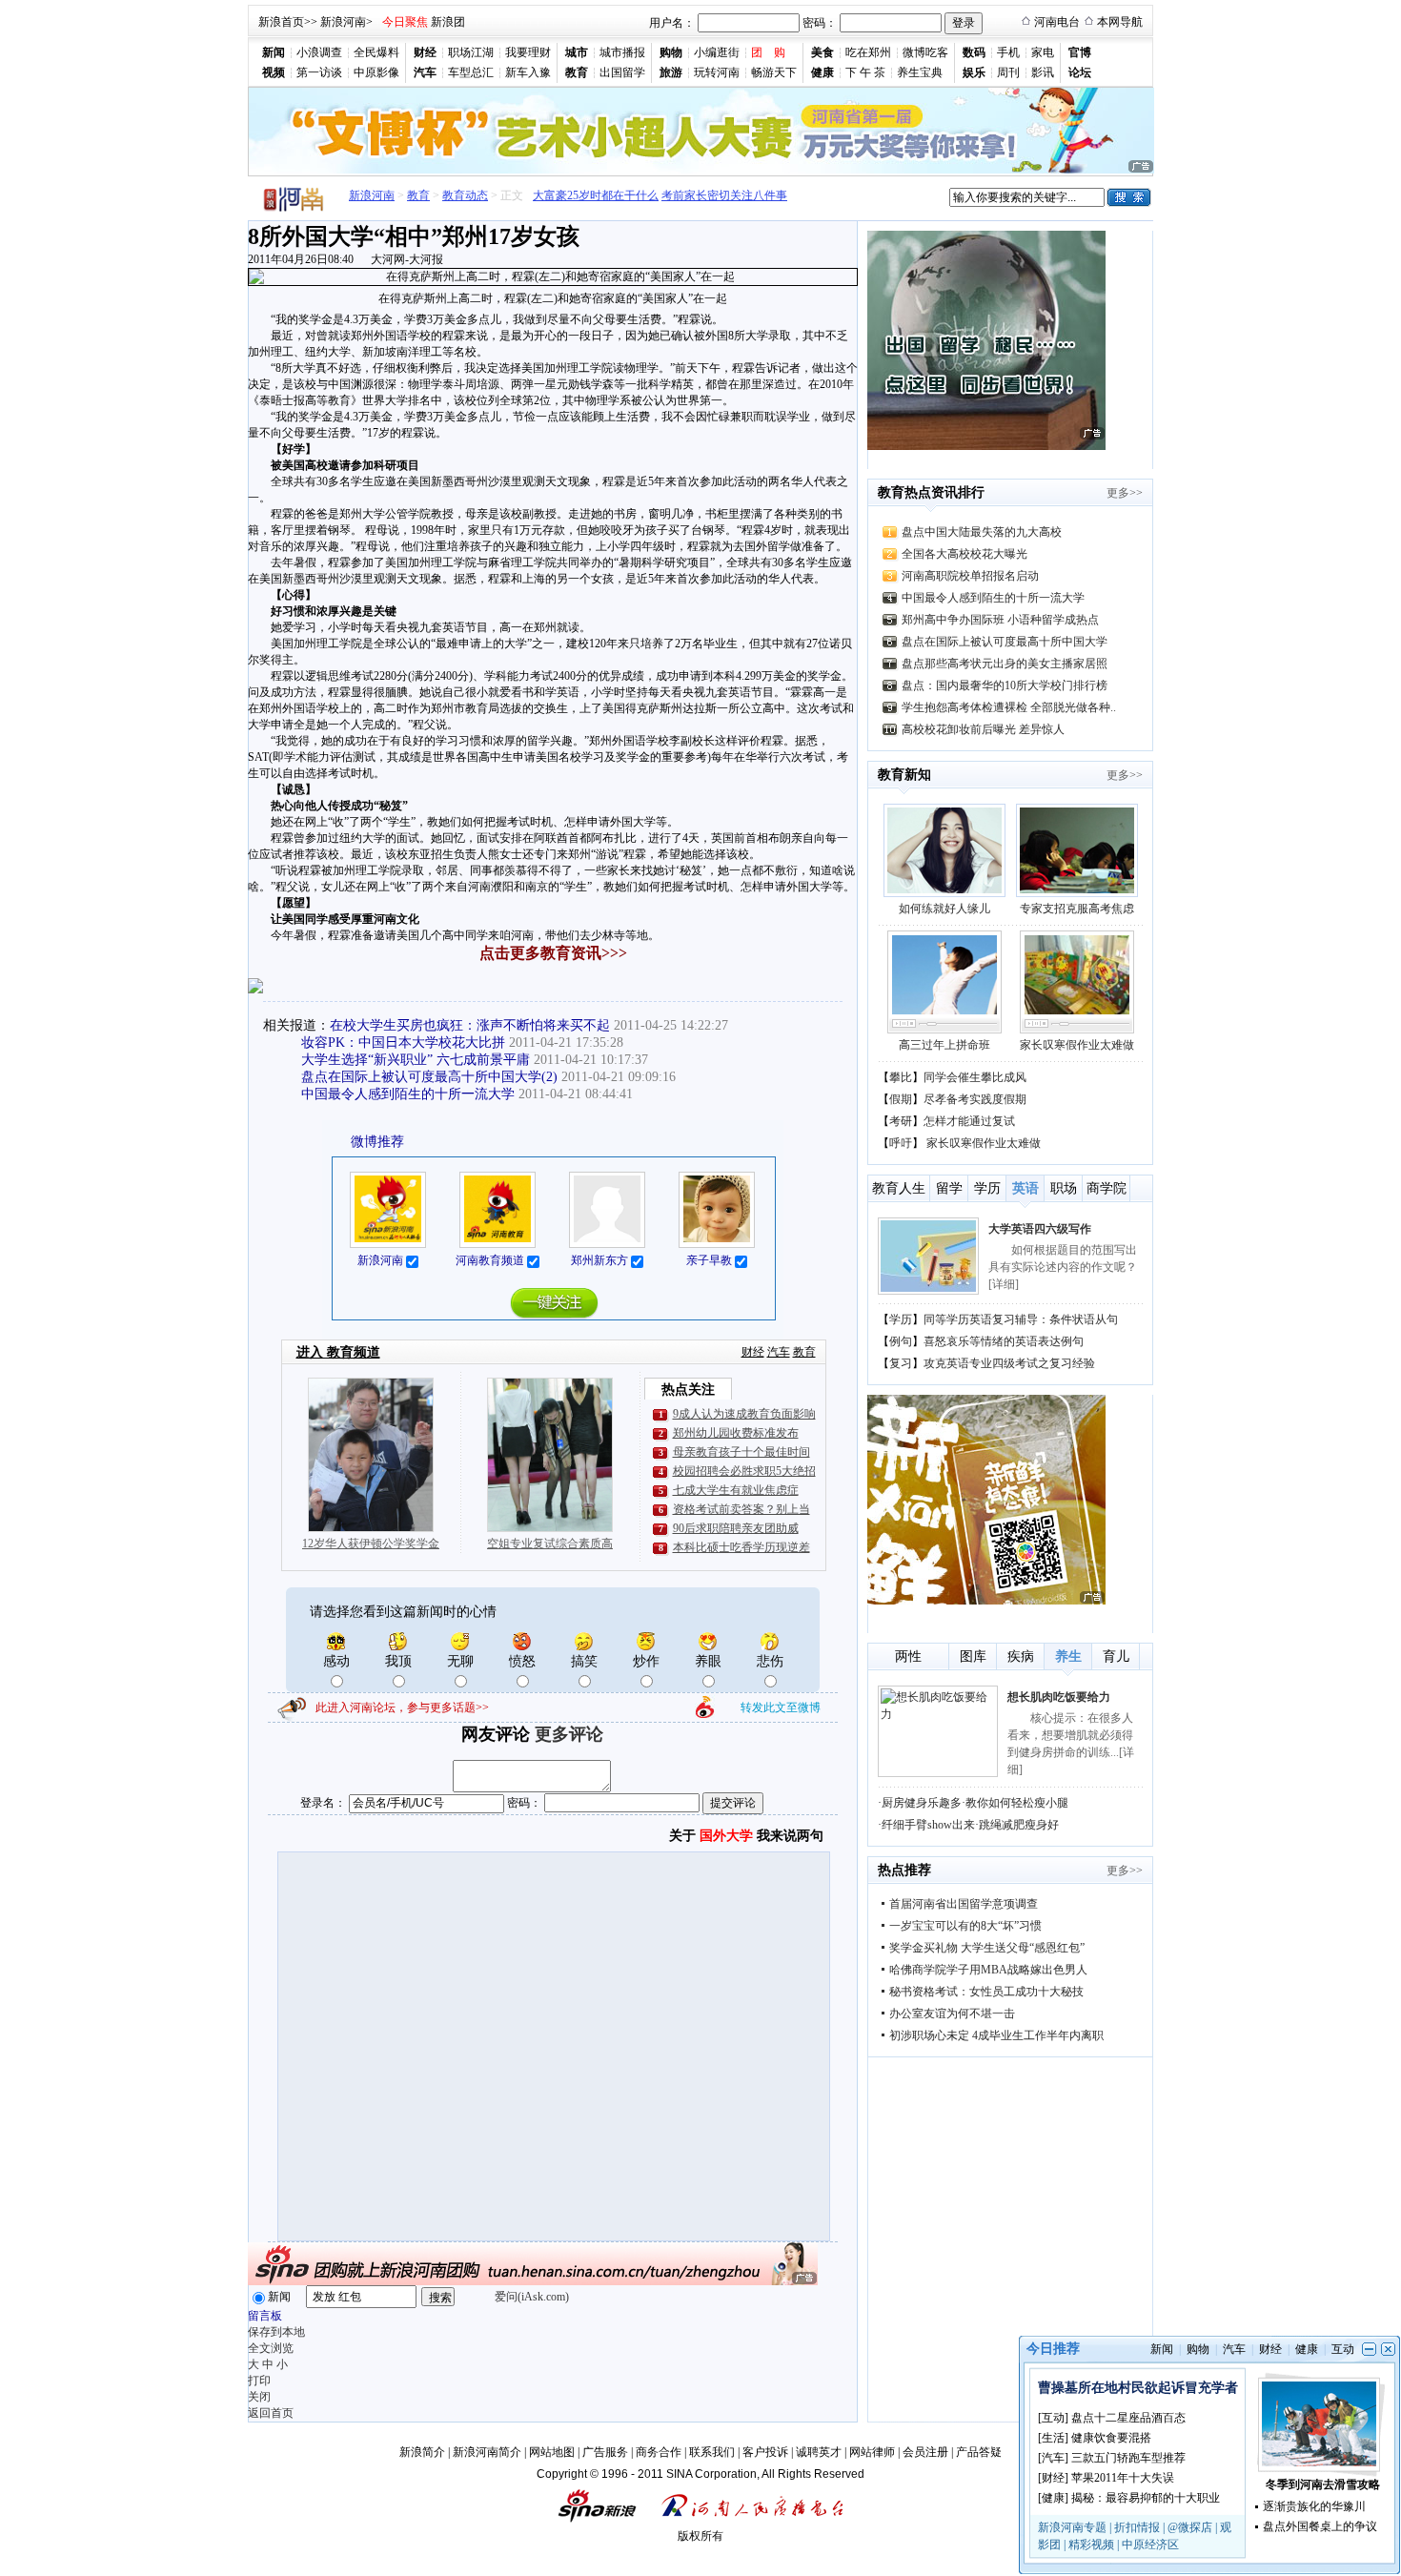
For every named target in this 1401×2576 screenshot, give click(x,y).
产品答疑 (979, 2452)
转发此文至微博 (781, 1707)
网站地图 (552, 2452)
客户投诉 (765, 2452)
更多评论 (569, 1734)
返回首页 (271, 2413)
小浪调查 (319, 52)
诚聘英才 (819, 2452)
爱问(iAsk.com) (532, 2297)
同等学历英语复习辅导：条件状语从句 (1021, 1319)
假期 (901, 1099)
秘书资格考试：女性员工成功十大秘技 (986, 1992)
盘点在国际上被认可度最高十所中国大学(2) (429, 1077)
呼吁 (901, 1143)
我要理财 (528, 52)
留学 (949, 1188)
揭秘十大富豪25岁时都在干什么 (554, 195)
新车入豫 (528, 72)
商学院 (1107, 1188)
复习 (901, 1363)
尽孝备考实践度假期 (975, 1099)
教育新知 (904, 775)
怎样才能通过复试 (969, 1121)
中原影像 (376, 72)
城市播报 (622, 52)
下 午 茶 (865, 72)
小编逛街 (717, 52)
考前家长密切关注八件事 (700, 195)
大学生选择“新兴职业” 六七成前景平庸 (416, 1060)
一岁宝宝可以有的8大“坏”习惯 (965, 1926)
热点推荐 (904, 1870)
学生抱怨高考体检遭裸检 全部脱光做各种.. (1009, 707)
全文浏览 (271, 2348)
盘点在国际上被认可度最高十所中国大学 (1005, 642)
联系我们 (712, 2452)
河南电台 (1057, 22)
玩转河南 (717, 72)
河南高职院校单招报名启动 (970, 576)
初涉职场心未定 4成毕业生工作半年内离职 (996, 2035)
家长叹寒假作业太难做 (1077, 1045)
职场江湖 (471, 52)
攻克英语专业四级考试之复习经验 (1009, 1363)
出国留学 (622, 72)
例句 (901, 1341)
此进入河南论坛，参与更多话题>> (402, 1707)
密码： (820, 23)
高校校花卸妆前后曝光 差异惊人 (983, 729)
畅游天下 (774, 72)
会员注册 (925, 2452)
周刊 (1008, 72)
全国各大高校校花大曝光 (964, 554)
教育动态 (465, 195)
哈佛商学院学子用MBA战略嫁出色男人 (988, 1970)
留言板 (265, 2316)
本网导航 (1120, 22)
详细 (1004, 1284)
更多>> (1125, 493)
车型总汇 (471, 72)
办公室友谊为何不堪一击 (952, 2014)
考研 (901, 1121)
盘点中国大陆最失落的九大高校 (982, 532)
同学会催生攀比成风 (975, 1077)
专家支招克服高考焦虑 (1077, 909)
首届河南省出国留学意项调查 (964, 1904)
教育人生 (899, 1188)
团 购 (768, 52)
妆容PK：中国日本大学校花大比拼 (403, 1043)
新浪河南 (343, 22)
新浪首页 (281, 22)
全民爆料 (376, 52)
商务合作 (659, 2452)
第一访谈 (319, 72)
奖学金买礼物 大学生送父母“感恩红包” (987, 1948)
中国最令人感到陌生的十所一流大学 (408, 1094)
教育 (418, 195)
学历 (987, 1188)
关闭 (259, 2397)
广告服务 (605, 2452)
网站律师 (872, 2452)
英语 (1025, 1188)
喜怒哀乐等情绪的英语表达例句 (1004, 1341)
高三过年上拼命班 (944, 1045)
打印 (259, 2381)
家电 (1043, 52)
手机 (1008, 52)
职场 (1064, 1188)
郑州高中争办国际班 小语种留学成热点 (1000, 620)
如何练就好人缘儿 (944, 909)
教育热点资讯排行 (931, 492)
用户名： (672, 23)
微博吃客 (925, 52)
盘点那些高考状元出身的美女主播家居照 (1005, 664)
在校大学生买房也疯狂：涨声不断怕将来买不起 (470, 1025)
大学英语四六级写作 (1040, 1229)
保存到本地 (276, 2332)
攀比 (901, 1077)
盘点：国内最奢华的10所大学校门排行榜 (1005, 685)
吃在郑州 (868, 52)
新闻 (279, 2297)
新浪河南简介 (487, 2452)
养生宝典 (920, 72)
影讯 (1043, 72)
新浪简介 (422, 2452)
